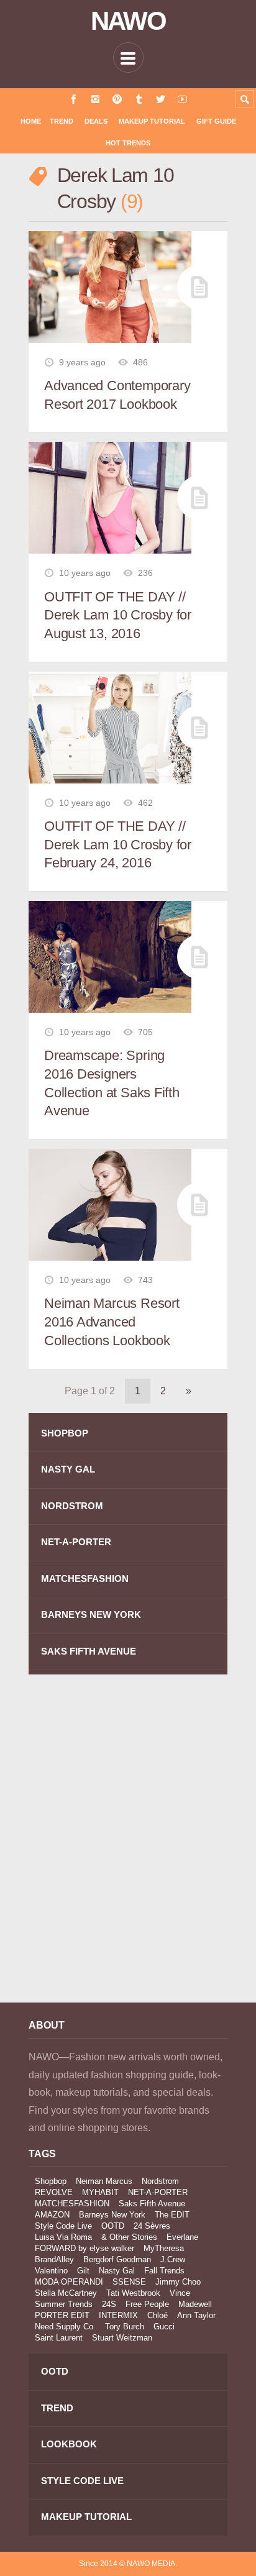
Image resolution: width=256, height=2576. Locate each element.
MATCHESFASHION (85, 1578)
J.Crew (173, 2259)
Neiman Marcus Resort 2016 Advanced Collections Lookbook (112, 1322)
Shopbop (51, 2181)
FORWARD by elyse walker (85, 2248)
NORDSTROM (72, 1506)
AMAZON (52, 2215)
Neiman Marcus (104, 2181)
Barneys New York (112, 2215)
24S (109, 2304)
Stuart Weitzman (122, 2338)
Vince (180, 2293)
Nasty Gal (117, 2271)
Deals (96, 121)
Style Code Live (63, 2226)
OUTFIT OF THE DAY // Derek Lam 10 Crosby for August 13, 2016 (118, 615)
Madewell (195, 2304)
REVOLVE (54, 2192)
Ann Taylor (196, 2315)
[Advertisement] (128, 1848)
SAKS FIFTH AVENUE (89, 1651)
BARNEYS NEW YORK (91, 1615)
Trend (62, 121)
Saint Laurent (59, 2338)
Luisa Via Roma (63, 2237)
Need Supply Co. (65, 2327)
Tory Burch (125, 2327)
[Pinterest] (117, 99)
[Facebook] (74, 99)
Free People (147, 2304)
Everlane (182, 2237)
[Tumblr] (139, 99)
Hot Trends (128, 143)
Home (31, 121)
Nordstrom (160, 2181)
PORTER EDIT (62, 2315)
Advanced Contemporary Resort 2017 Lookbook (117, 395)
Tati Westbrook (133, 2293)
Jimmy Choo (178, 2282)
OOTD (113, 2226)
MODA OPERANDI (69, 2282)
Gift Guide (216, 121)
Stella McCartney (66, 2293)
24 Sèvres (152, 2226)
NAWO (128, 21)
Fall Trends (164, 2271)
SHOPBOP (65, 1433)
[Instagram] (95, 99)
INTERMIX (118, 2315)
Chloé (158, 2315)
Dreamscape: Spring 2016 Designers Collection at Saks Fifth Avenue (112, 1083)
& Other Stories (129, 2237)
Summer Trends (64, 2304)
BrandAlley (54, 2259)
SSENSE (129, 2282)
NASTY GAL (68, 1469)
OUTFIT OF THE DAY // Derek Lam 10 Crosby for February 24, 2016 (118, 844)
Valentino (51, 2271)
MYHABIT (100, 2192)
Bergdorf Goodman (117, 2259)
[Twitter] (161, 99)
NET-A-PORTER (76, 1542)
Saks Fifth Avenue (152, 2204)
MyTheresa (164, 2248)
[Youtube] (182, 99)
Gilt (83, 2271)
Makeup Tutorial (152, 121)
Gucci (164, 2327)
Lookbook (69, 2444)
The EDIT (172, 2215)
